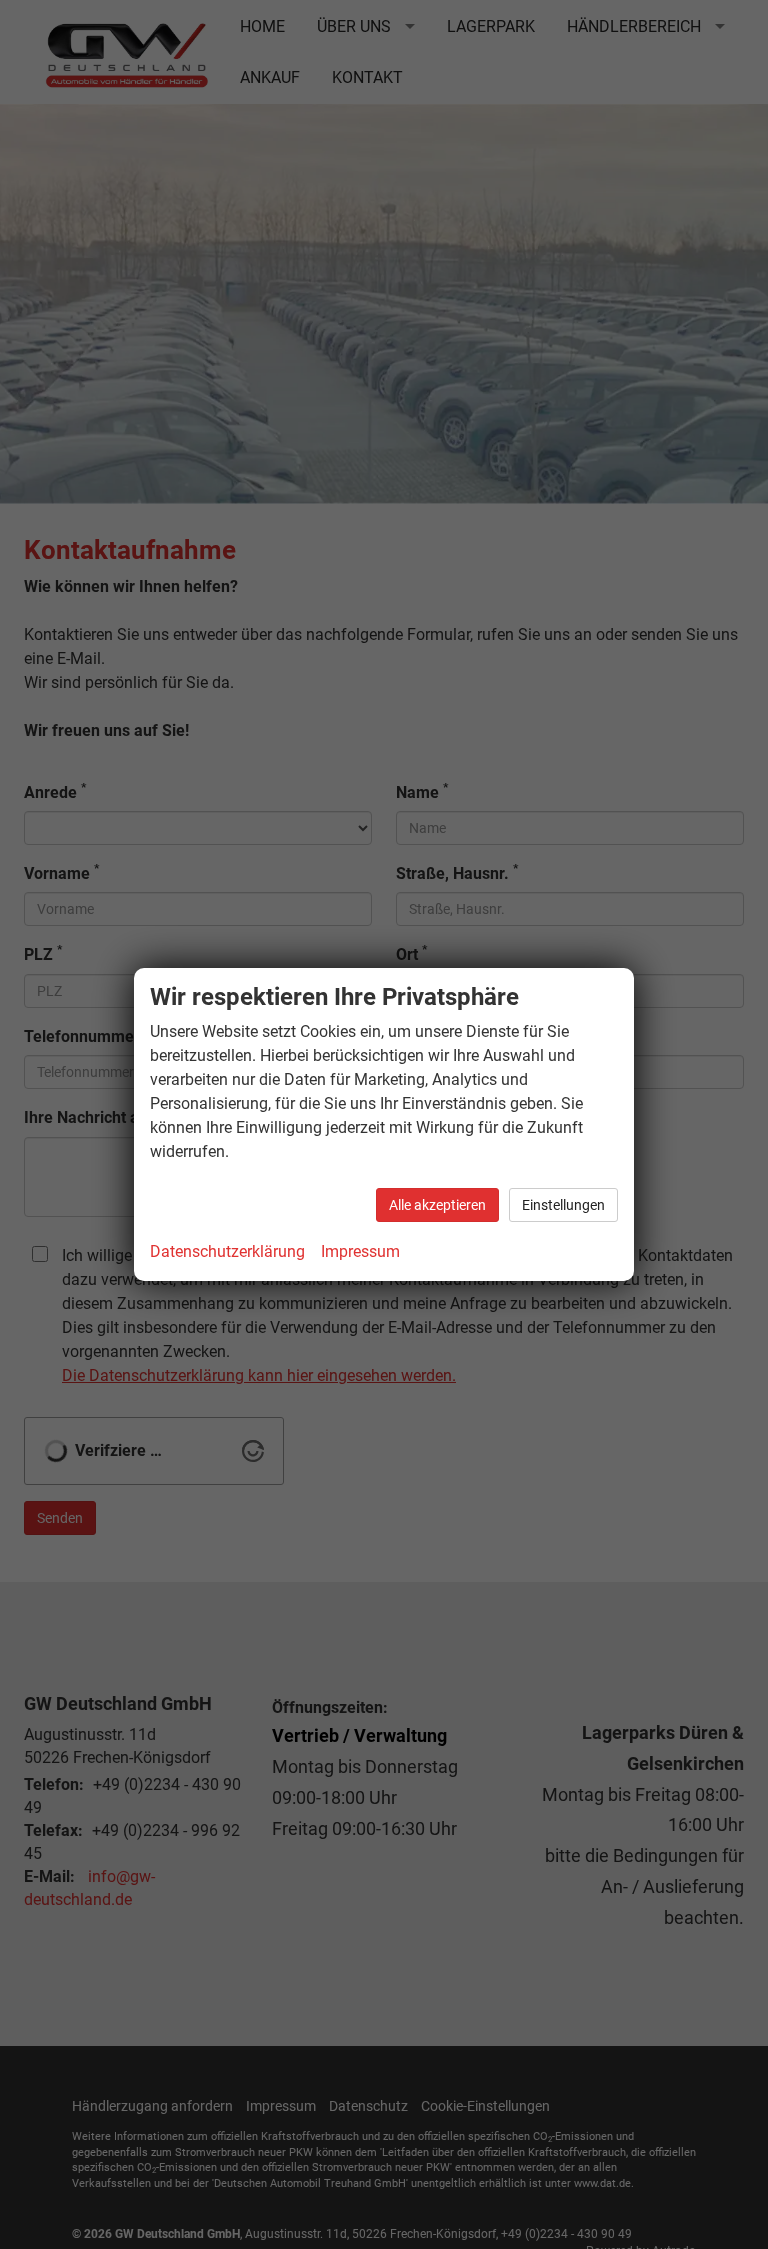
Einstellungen (563, 1205)
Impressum (360, 1251)
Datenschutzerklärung (227, 1251)
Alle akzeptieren (437, 1205)
